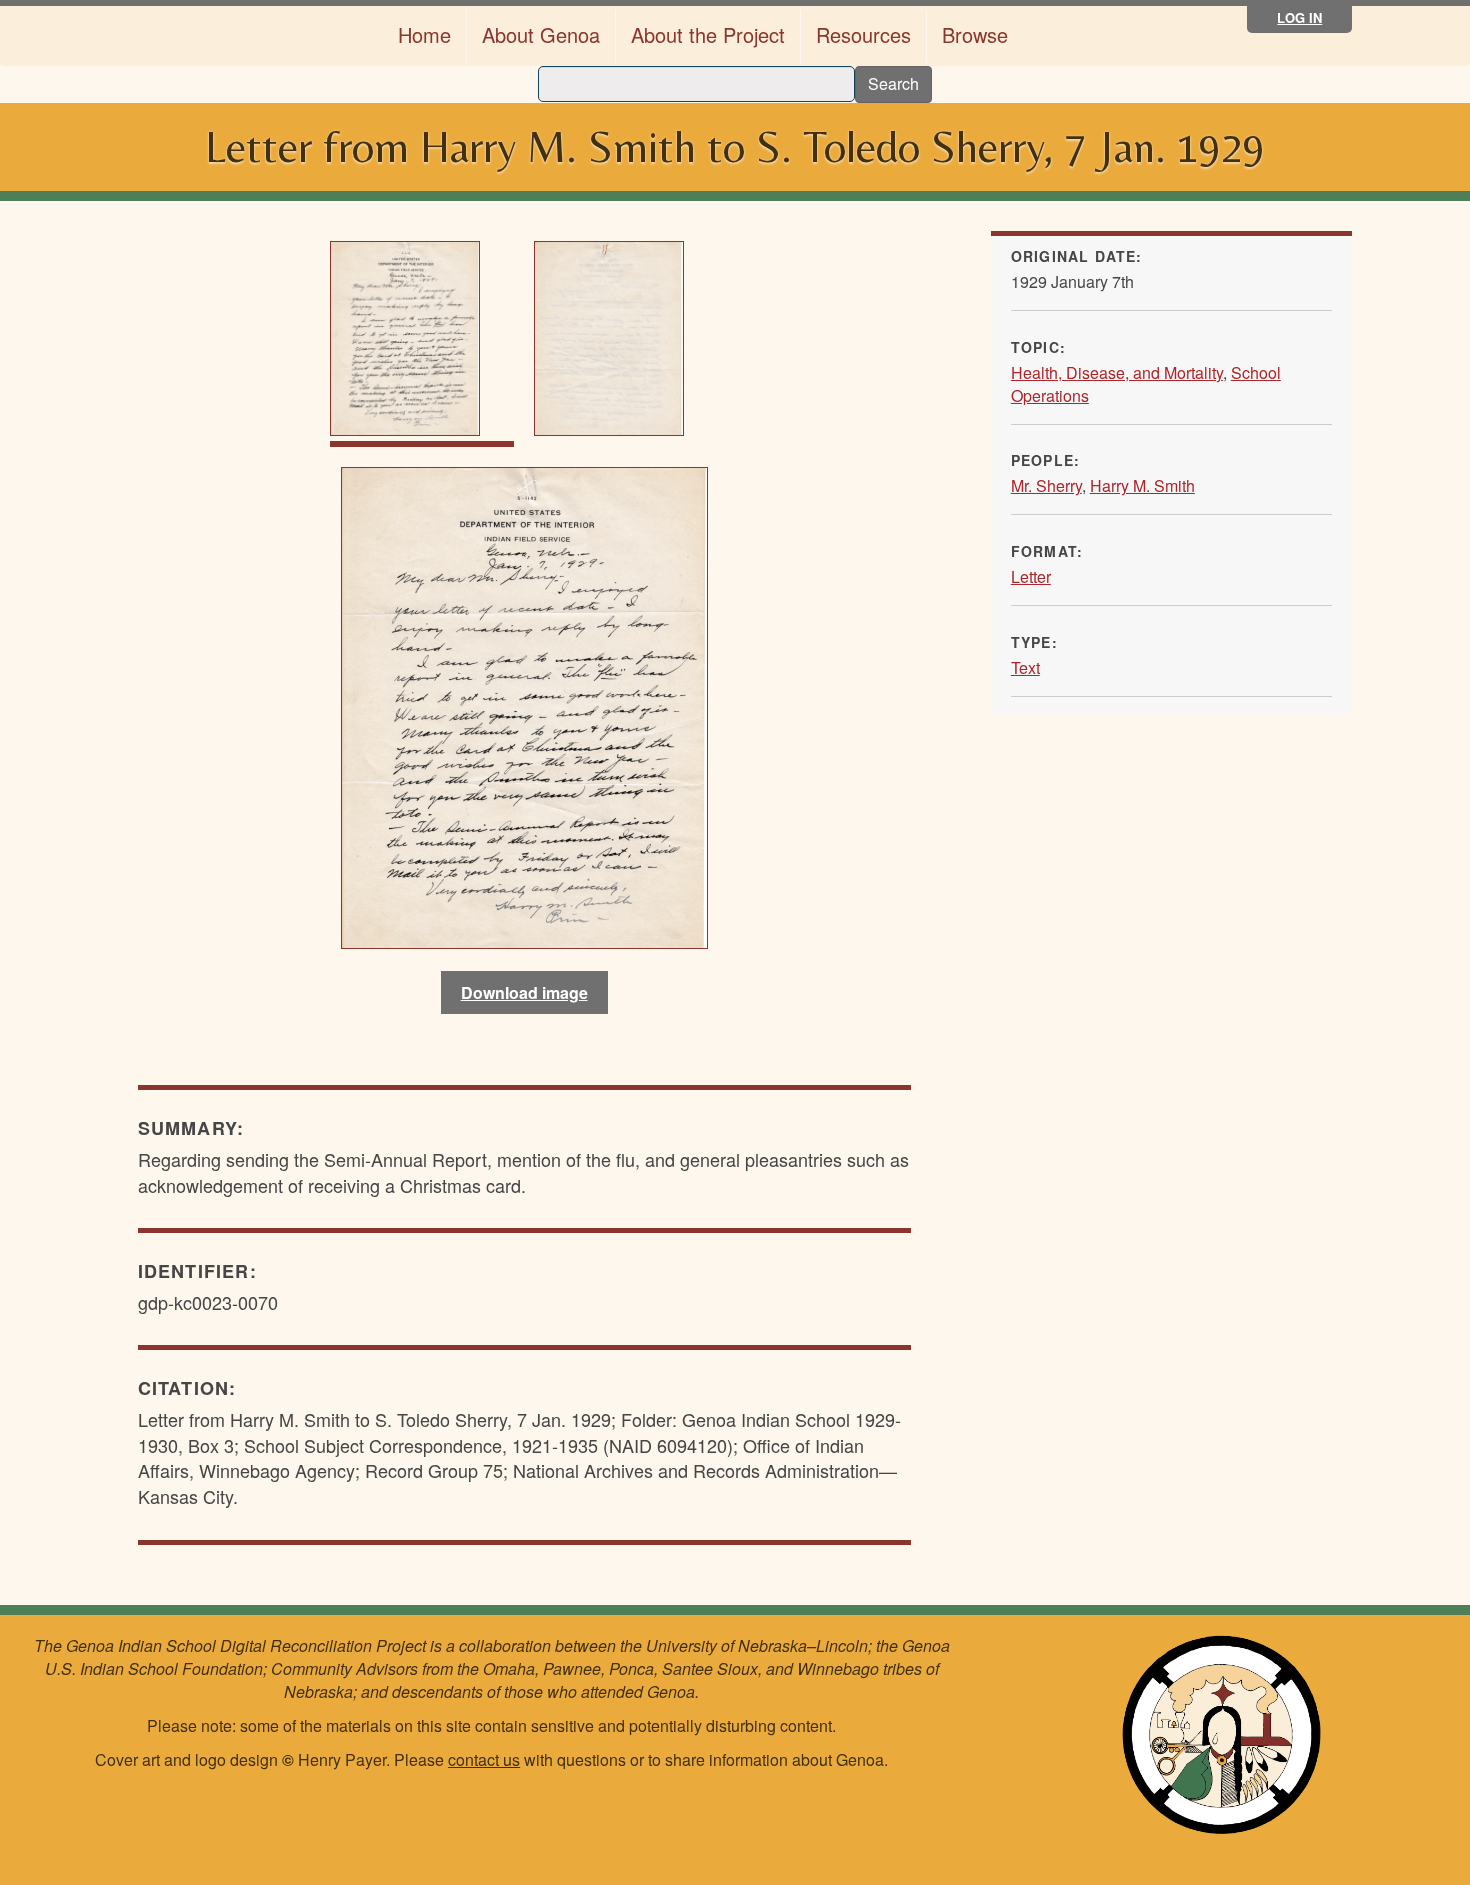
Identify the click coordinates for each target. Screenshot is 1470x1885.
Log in (1299, 17)
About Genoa (541, 34)
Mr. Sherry (1046, 485)
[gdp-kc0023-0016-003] (524, 705)
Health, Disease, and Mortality (1117, 372)
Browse (975, 34)
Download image (524, 992)
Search (893, 83)
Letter (1031, 576)
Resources (863, 34)
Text (1025, 667)
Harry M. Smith (1142, 485)
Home (424, 34)
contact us (484, 1759)
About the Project (708, 34)
